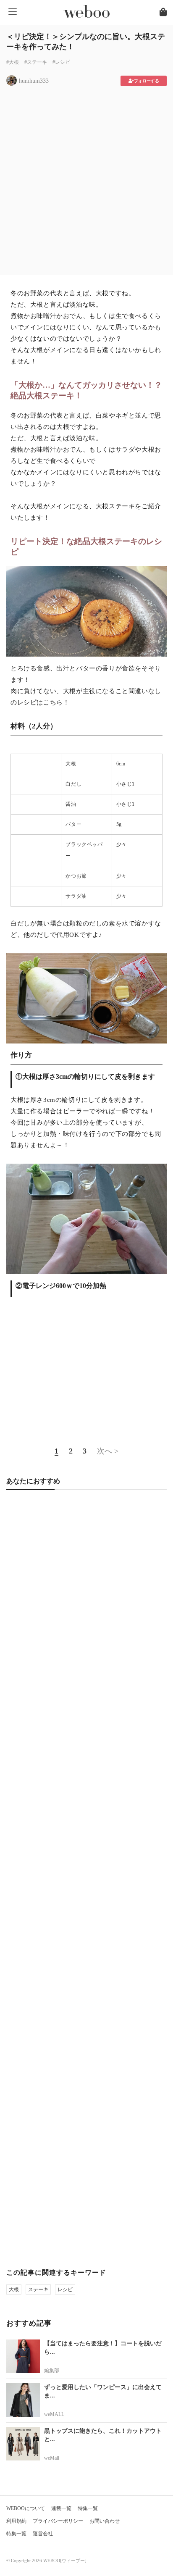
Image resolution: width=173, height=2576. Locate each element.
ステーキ (38, 2289)
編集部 (52, 2371)
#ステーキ (36, 62)
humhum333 (34, 81)
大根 (71, 764)
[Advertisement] (86, 178)
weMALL (54, 2414)
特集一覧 (88, 2508)
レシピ (65, 2289)
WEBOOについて (26, 2508)
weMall (52, 2458)
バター (73, 824)
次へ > (108, 1451)
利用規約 (16, 2521)
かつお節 (76, 876)
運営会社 (43, 2534)
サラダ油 (76, 896)
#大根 (13, 62)
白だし (73, 784)
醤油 (71, 804)
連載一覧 (61, 2508)
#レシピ (61, 62)
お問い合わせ (105, 2521)
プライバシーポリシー (58, 2521)
